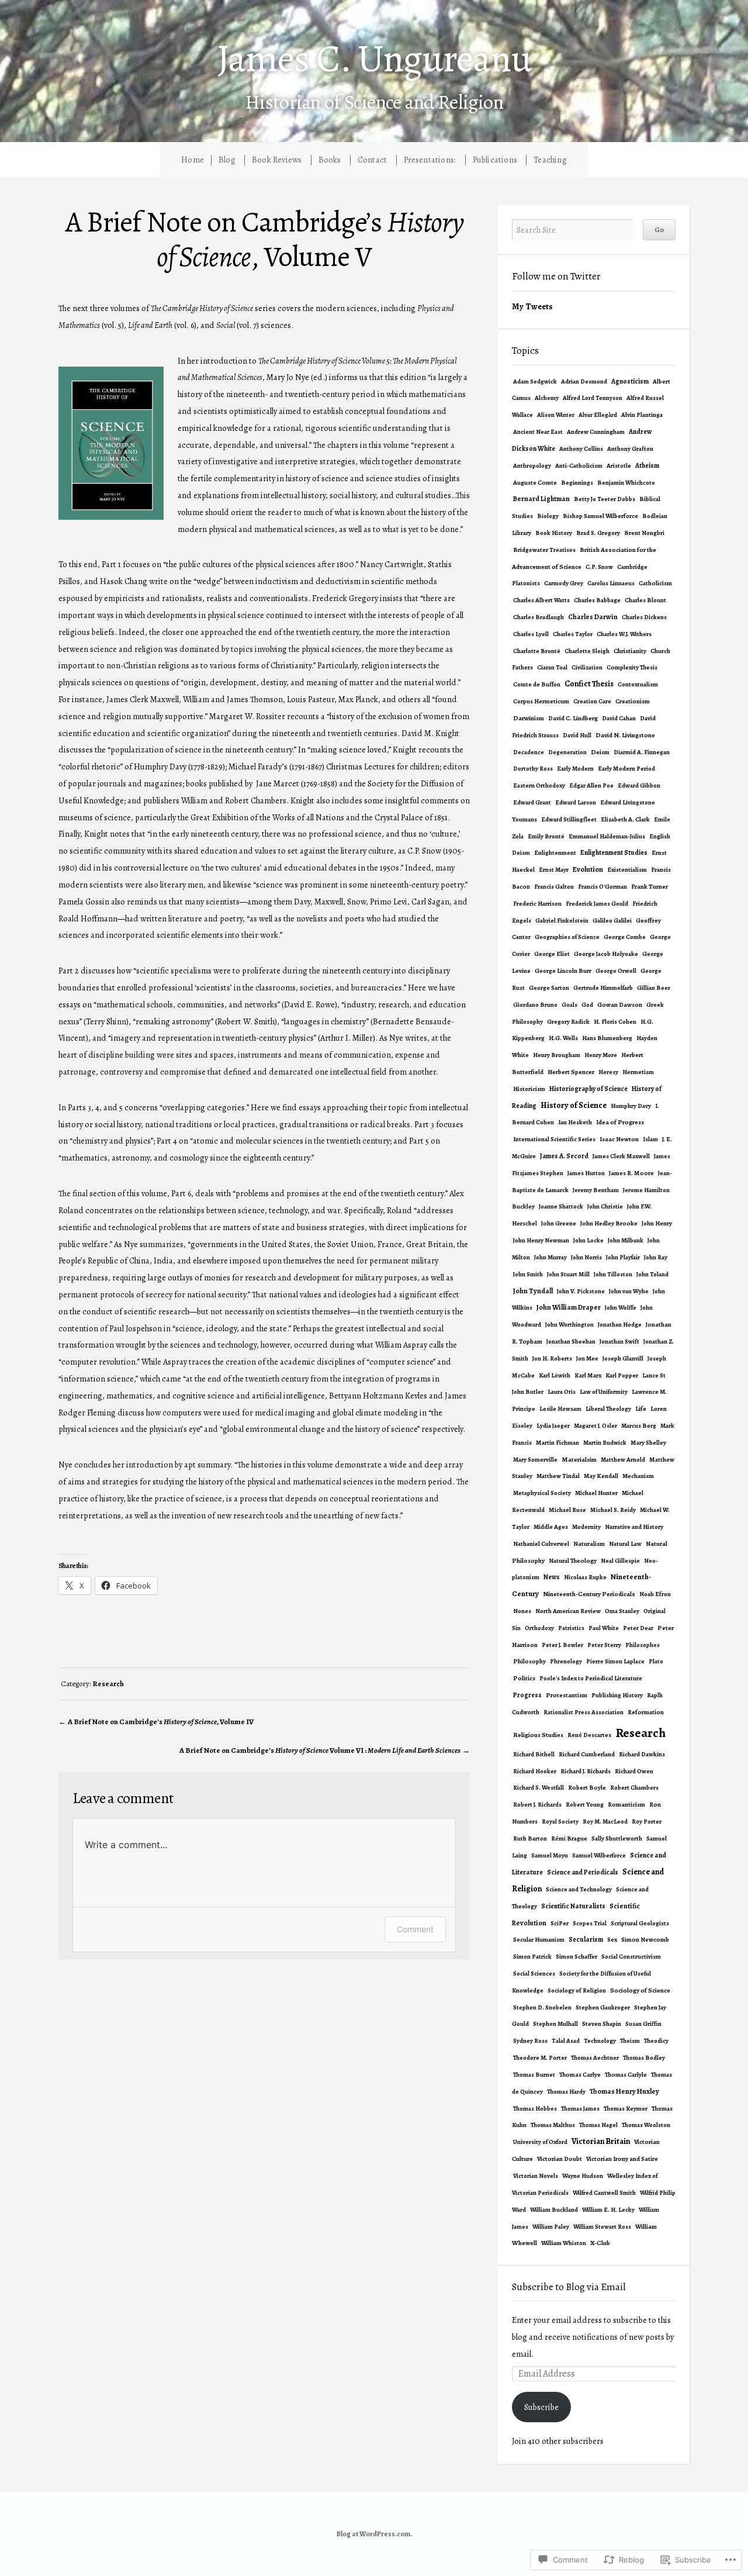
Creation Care (592, 701)
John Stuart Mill (568, 1274)
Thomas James (580, 2109)
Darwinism (529, 718)
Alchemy (547, 398)
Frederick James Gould (597, 904)
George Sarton (549, 988)
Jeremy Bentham (596, 1190)
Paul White (604, 1628)
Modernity (586, 1527)
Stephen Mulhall (555, 2024)
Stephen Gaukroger (603, 2007)
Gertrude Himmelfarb (603, 988)
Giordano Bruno (535, 1005)
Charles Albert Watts (541, 600)
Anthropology (532, 466)
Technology (600, 2041)
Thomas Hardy (566, 2092)
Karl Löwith (555, 1375)
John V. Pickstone (581, 1291)
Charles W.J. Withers (624, 634)
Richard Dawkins (642, 1754)
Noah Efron (655, 1594)
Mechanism (638, 1476)
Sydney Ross (530, 2041)
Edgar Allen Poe (591, 785)
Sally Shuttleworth (617, 1838)
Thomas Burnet (534, 2075)
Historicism (529, 1089)
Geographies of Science (567, 937)
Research (108, 1684)
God (587, 1005)
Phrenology (566, 1661)
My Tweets (532, 306)
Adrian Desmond (584, 381)
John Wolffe (621, 1308)
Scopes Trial (590, 1923)
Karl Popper (622, 1375)
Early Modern (575, 769)
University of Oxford (540, 2142)
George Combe (625, 937)
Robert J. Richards (537, 1805)
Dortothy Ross (533, 769)
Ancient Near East (538, 432)
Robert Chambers (634, 1788)
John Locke (588, 1240)
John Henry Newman (541, 1240)
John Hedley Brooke (609, 1223)
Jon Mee (587, 1358)
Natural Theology (573, 1561)
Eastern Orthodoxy (539, 785)
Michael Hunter (596, 1493)
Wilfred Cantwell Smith (604, 2193)
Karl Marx (588, 1375)
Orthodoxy (539, 1628)
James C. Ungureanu (374, 58)
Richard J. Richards (586, 1771)
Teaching (550, 160)
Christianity (630, 651)
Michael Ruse (567, 1510)
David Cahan (619, 718)
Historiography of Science (588, 1089)
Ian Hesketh (575, 1122)
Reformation (646, 1712)
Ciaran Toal (552, 667)
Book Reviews (277, 160)
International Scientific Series (554, 1139)
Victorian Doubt (560, 2159)
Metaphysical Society (542, 1493)
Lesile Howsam (560, 1409)
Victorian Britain (601, 2141)
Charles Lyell (531, 634)
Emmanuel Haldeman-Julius (607, 836)
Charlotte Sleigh (587, 651)
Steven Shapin (602, 2024)
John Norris (586, 1257)
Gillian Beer (654, 988)
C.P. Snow (599, 567)
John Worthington (569, 1325)
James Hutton (586, 1173)
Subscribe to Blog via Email (569, 2287)
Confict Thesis (589, 684)
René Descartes (589, 1735)
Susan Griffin (643, 2024)
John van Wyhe (629, 1291)
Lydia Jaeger (553, 1426)
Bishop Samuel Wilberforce (600, 516)
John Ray (656, 1257)
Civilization (587, 667)
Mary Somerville (535, 1460)
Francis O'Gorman (602, 887)
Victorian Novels (536, 2176)
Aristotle (619, 466)
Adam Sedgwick (535, 381)
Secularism (586, 1939)
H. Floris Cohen (615, 1022)
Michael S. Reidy (613, 1510)
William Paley (551, 2227)
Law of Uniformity (604, 1392)
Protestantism (567, 1695)
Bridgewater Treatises (544, 550)
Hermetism (638, 1072)
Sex (612, 1940)
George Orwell (616, 971)
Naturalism (589, 1544)
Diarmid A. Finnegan (642, 752)
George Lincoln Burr (563, 971)
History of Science (574, 1105)
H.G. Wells (563, 1038)
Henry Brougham (557, 1055)
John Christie (605, 1206)
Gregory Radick (568, 1022)
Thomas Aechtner (595, 2058)
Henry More (601, 1055)
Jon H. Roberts (552, 1358)
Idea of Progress (620, 1122)
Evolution (588, 869)
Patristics (571, 1628)
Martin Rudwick (605, 1443)
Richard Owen (634, 1771)
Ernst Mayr (554, 870)
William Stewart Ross (602, 2227)
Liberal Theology (608, 1409)
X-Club (600, 2243)
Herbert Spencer (571, 1072)
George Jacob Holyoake (606, 954)
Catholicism (655, 583)
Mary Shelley (648, 1443)
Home (193, 160)
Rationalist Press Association (583, 1712)
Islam (650, 1139)
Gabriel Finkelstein (562, 921)
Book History (554, 533)
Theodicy (656, 2041)
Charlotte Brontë (537, 651)
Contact (372, 160)
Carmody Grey (564, 583)
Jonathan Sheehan (571, 1341)
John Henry (657, 1223)
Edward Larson (576, 802)
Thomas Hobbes (535, 2109)
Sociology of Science (640, 1990)
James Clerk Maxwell (621, 1156)
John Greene (559, 1223)
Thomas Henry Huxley (624, 2091)
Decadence (529, 752)
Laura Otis (562, 1392)
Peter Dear (638, 1628)
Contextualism (638, 684)
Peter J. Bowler (562, 1645)
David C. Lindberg (573, 718)
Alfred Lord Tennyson (593, 398)
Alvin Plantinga (642, 415)
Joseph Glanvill (623, 1358)
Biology (548, 516)
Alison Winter (556, 415)
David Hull (577, 735)
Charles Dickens (644, 617)
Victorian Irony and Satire (622, 2159)
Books (330, 160)
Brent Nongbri (644, 533)
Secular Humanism (539, 1940)
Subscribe (541, 2407)
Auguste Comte (535, 483)
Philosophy (529, 1661)
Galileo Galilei (612, 921)
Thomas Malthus (553, 2125)
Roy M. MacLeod (605, 1821)
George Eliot (552, 954)
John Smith (528, 1274)
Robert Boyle (587, 1788)
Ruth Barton (530, 1838)
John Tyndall (533, 1291)
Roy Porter (647, 1821)
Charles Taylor (573, 634)
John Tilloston (613, 1274)
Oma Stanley (622, 1611)
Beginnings (577, 483)
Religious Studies (538, 1735)
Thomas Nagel (598, 2125)
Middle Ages (551, 1527)
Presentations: (430, 160)
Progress (527, 1695)
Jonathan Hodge (620, 1325)
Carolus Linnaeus (611, 583)
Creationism (633, 701)
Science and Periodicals (583, 1872)
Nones (522, 1611)
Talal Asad (566, 2041)
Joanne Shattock (561, 1206)
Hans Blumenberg (607, 1038)
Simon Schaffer (576, 1957)
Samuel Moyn (550, 1855)
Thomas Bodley (644, 2058)
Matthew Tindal (558, 1476)
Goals (569, 1005)
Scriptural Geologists (640, 1923)
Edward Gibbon (639, 785)
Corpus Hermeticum (541, 701)
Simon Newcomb (645, 1940)
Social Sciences (534, 1974)
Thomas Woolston (646, 2125)
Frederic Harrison (537, 904)
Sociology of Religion (577, 1990)
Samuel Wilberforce (599, 1855)
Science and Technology (579, 1889)
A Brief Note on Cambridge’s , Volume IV (161, 1722)
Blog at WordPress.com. (374, 2534)
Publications (495, 160)
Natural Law (625, 1544)
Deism (600, 752)
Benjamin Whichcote (626, 483)
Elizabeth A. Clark (625, 819)
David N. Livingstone (625, 735)
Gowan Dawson (620, 1005)
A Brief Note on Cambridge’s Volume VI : (320, 1750)
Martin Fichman (557, 1443)
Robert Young (585, 1805)
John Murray (550, 1257)
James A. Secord (564, 1156)
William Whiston (564, 2243)
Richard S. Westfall (539, 1788)
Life (641, 1409)
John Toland (652, 1274)
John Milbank (626, 1240)
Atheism (647, 465)
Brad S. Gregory (598, 533)
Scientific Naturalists (573, 1906)
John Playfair (623, 1257)
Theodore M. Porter (540, 2058)
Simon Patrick (532, 1957)
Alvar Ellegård (598, 415)
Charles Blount (645, 600)
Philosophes (643, 1645)
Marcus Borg (639, 1426)
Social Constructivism (631, 1957)
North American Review (568, 1611)
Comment (415, 1929)
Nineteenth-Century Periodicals (589, 1594)
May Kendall (601, 1476)
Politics (524, 1678)
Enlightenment (555, 853)
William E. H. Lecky (608, 2210)
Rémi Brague (569, 1838)
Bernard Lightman (541, 499)
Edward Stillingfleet (569, 819)
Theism (630, 2041)
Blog (227, 160)
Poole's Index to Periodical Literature (591, 1678)
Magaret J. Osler (595, 1426)
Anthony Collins (581, 449)
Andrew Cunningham (596, 432)
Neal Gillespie (620, 1561)
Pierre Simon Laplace (615, 1661)
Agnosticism (630, 381)
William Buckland (554, 2210)
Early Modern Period (626, 769)
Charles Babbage (597, 600)
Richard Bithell (534, 1754)
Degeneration (567, 752)
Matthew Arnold (623, 1460)
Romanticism (626, 1805)
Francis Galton (554, 887)
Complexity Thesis (632, 667)
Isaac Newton (619, 1139)
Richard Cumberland (587, 1754)
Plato (656, 1661)
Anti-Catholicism (579, 466)
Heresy (608, 1072)
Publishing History (617, 1695)
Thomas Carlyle (626, 2075)
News (552, 1577)
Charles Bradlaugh (539, 617)
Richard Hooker (535, 1771)
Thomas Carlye (580, 2075)
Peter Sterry (604, 1645)
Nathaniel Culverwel (541, 1544)
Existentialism (627, 870)
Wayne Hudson (583, 2176)
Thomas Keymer (626, 2109)
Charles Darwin (593, 617)
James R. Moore (631, 1173)
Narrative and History (634, 1527)
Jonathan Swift (619, 1341)
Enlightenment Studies (614, 852)
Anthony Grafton (630, 449)
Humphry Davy (631, 1106)
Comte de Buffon (537, 684)
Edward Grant (532, 802)
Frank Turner (650, 887)
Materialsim (579, 1460)
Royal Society (560, 1821)
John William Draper (569, 1307)
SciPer (560, 1923)
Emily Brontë (546, 836)
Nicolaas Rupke (585, 1577)
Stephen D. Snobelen (542, 2007)
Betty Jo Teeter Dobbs (605, 499)
